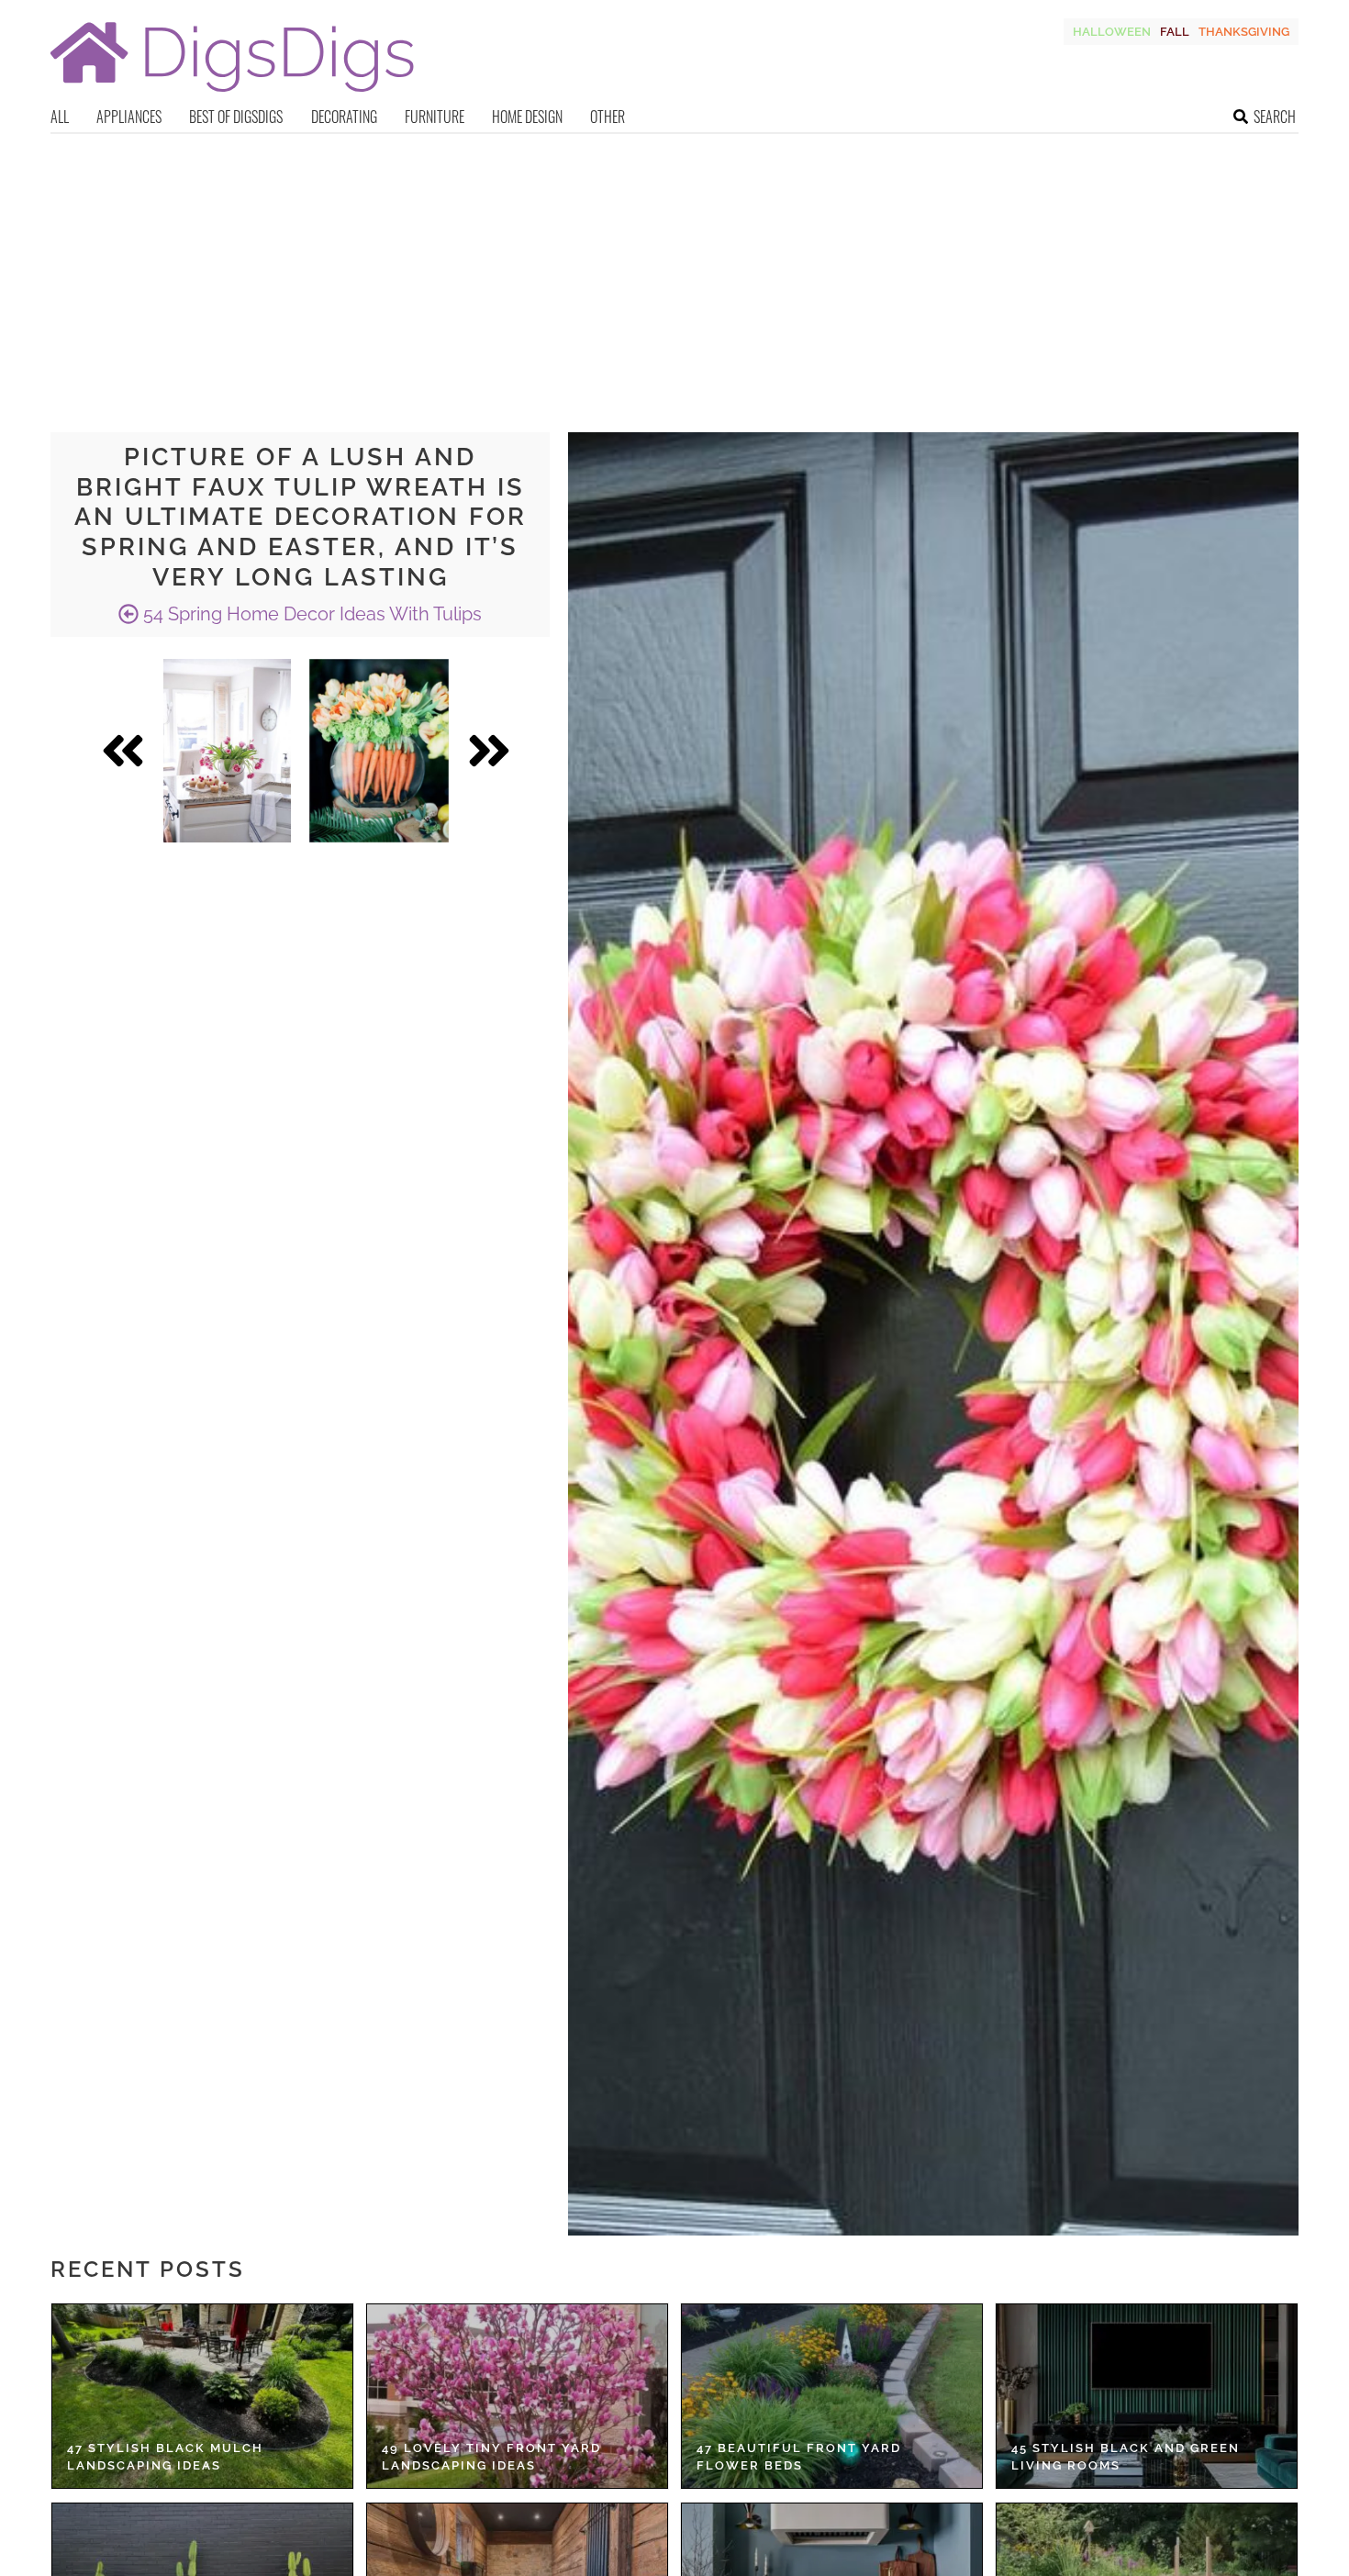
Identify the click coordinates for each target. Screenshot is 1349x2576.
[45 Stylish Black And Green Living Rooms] (1147, 2396)
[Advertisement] (674, 272)
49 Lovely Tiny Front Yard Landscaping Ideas (491, 2457)
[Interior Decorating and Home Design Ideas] (232, 94)
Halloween (1112, 32)
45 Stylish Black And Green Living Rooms (1126, 2457)
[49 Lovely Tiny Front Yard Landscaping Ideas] (517, 2396)
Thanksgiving (1244, 32)
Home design (527, 117)
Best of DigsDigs (236, 117)
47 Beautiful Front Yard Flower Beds (799, 2457)
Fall (1175, 32)
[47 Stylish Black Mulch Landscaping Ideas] (202, 2396)
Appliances (129, 117)
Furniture (435, 117)
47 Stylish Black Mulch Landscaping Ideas (165, 2457)
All (60, 117)
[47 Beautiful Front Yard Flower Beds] (832, 2396)
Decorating (344, 117)
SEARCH (1275, 117)
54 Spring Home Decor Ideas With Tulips (310, 614)
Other (608, 117)
